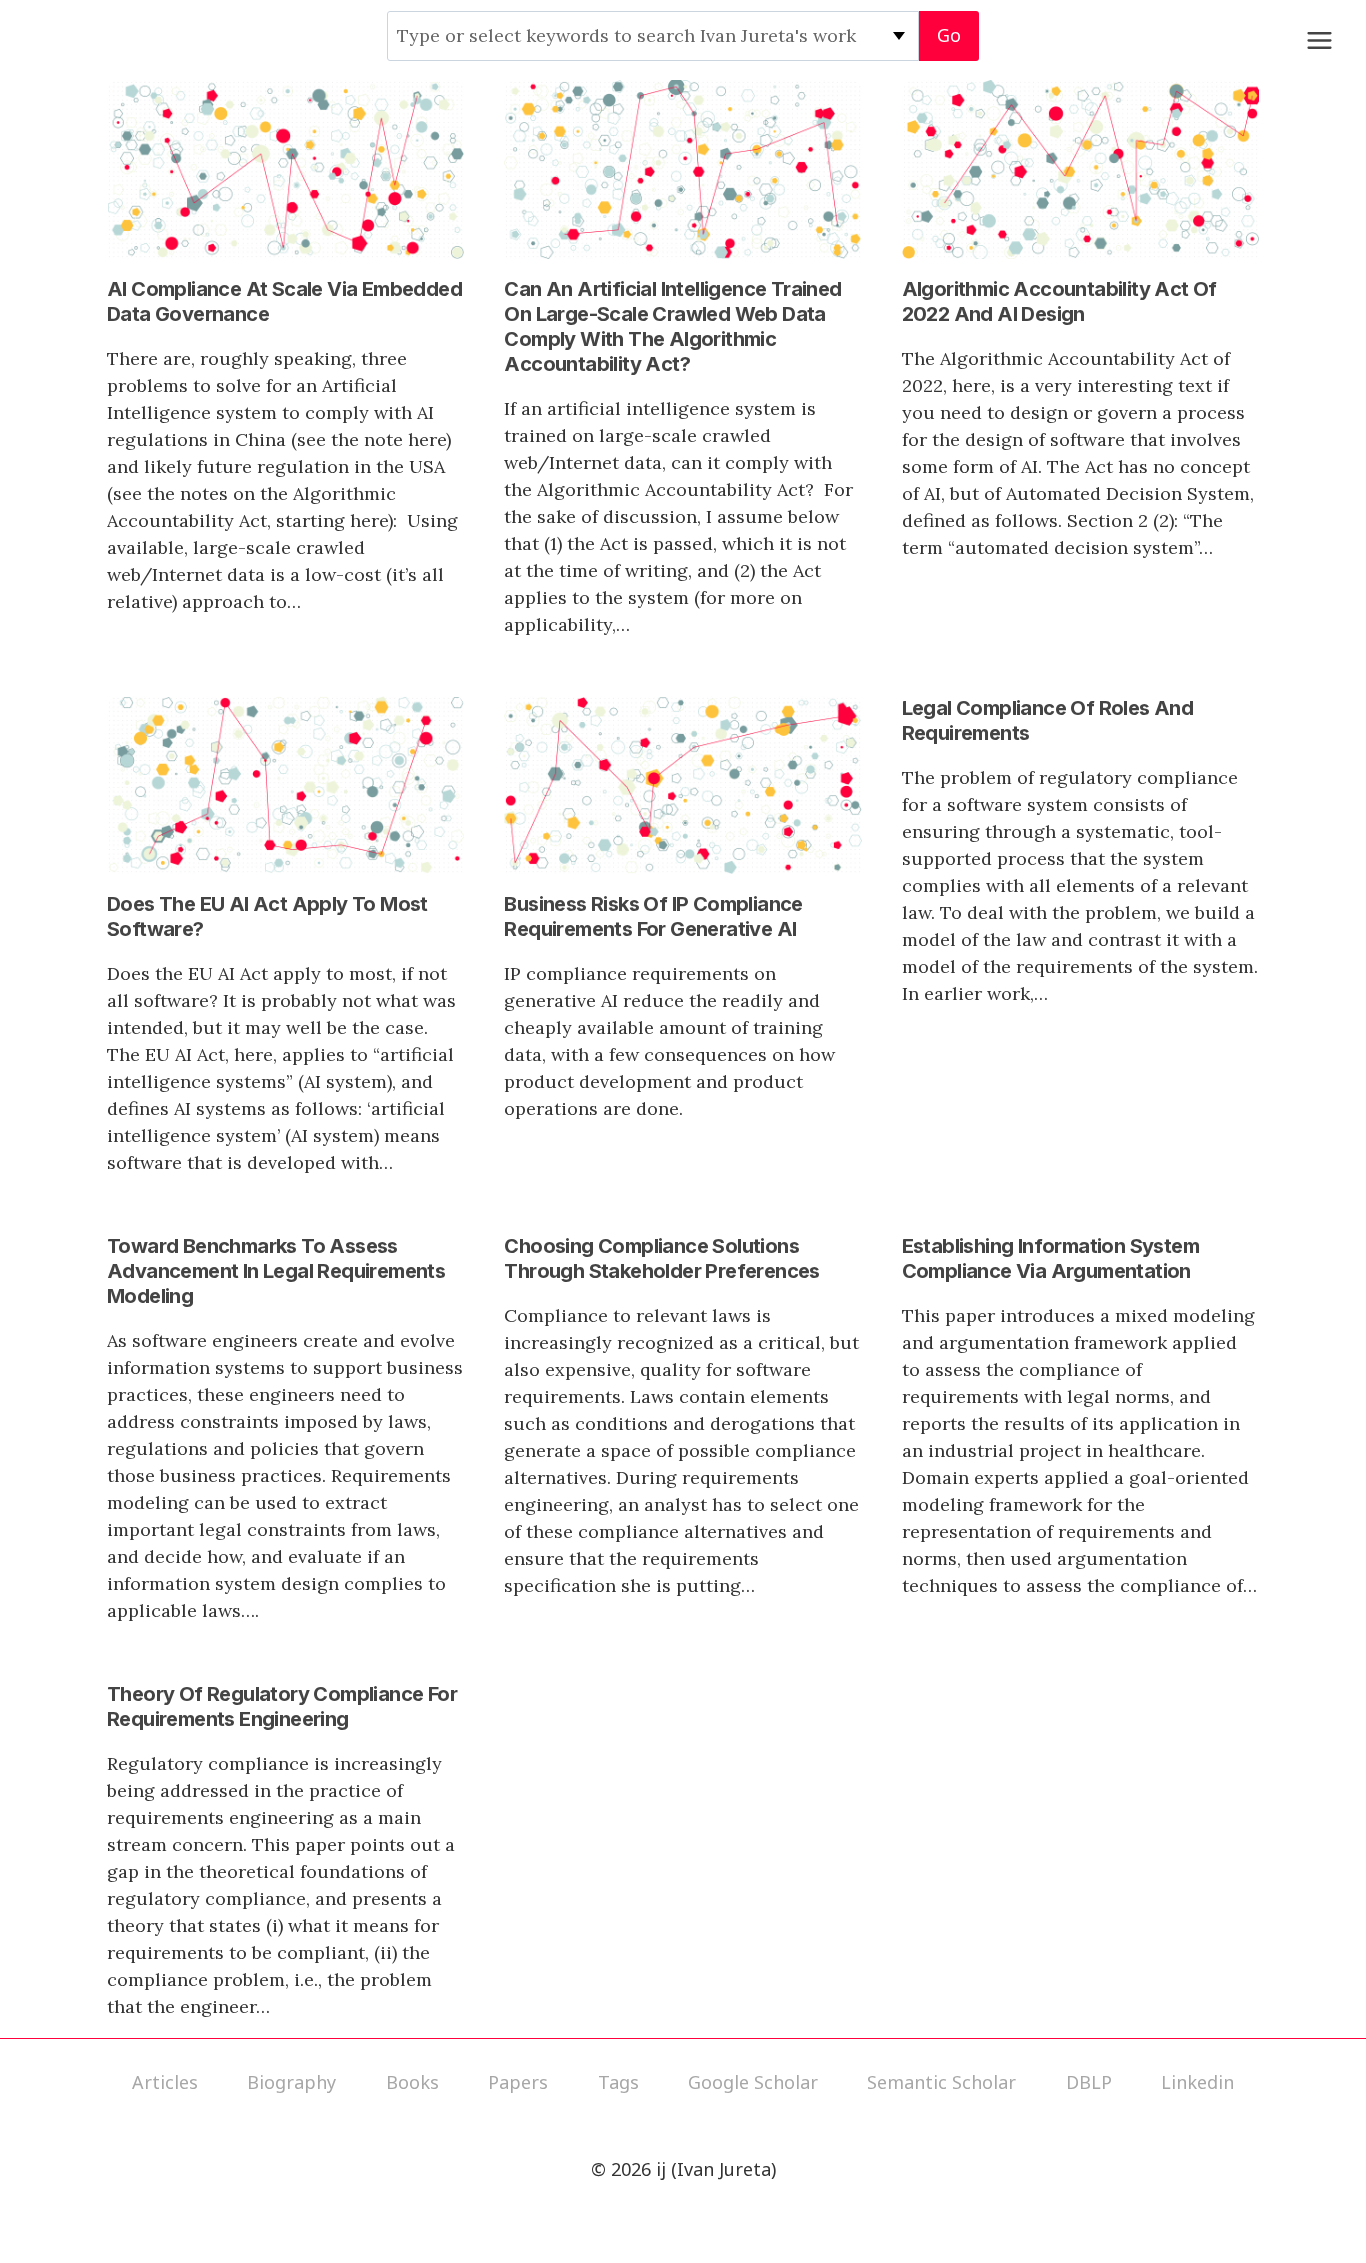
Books (412, 2082)
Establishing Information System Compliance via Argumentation (1050, 1258)
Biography (291, 2082)
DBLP (1089, 2082)
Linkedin (1197, 2082)
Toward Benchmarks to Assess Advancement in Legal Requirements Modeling (276, 1271)
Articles (165, 2082)
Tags (618, 2082)
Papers (518, 2082)
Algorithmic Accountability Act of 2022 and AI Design (1059, 301)
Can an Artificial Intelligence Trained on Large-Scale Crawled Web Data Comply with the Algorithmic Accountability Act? (672, 326)
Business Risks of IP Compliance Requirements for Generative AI (653, 916)
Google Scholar (753, 2082)
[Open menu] (1319, 40)
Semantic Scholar (941, 2082)
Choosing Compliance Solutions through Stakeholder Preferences (661, 1258)
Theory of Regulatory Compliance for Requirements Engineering (282, 1706)
